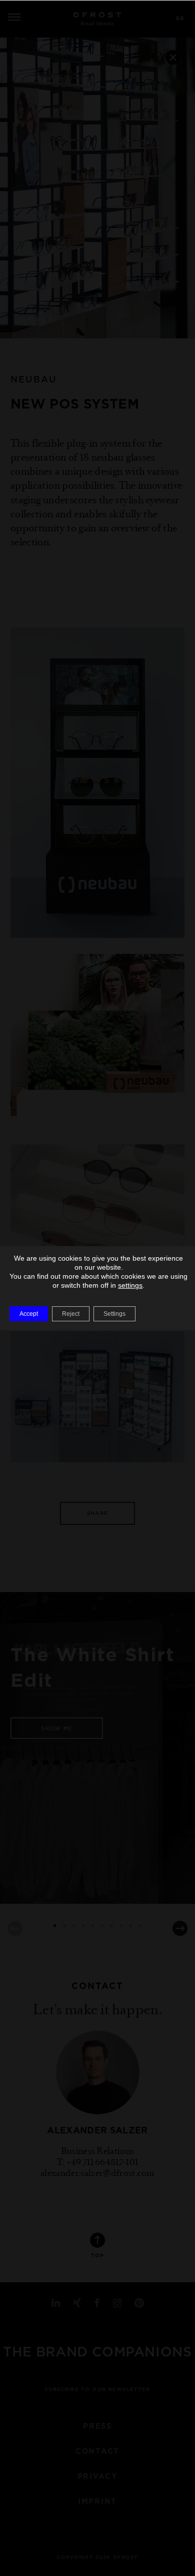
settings (130, 1285)
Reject (71, 1314)
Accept (29, 1314)
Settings (114, 1314)
